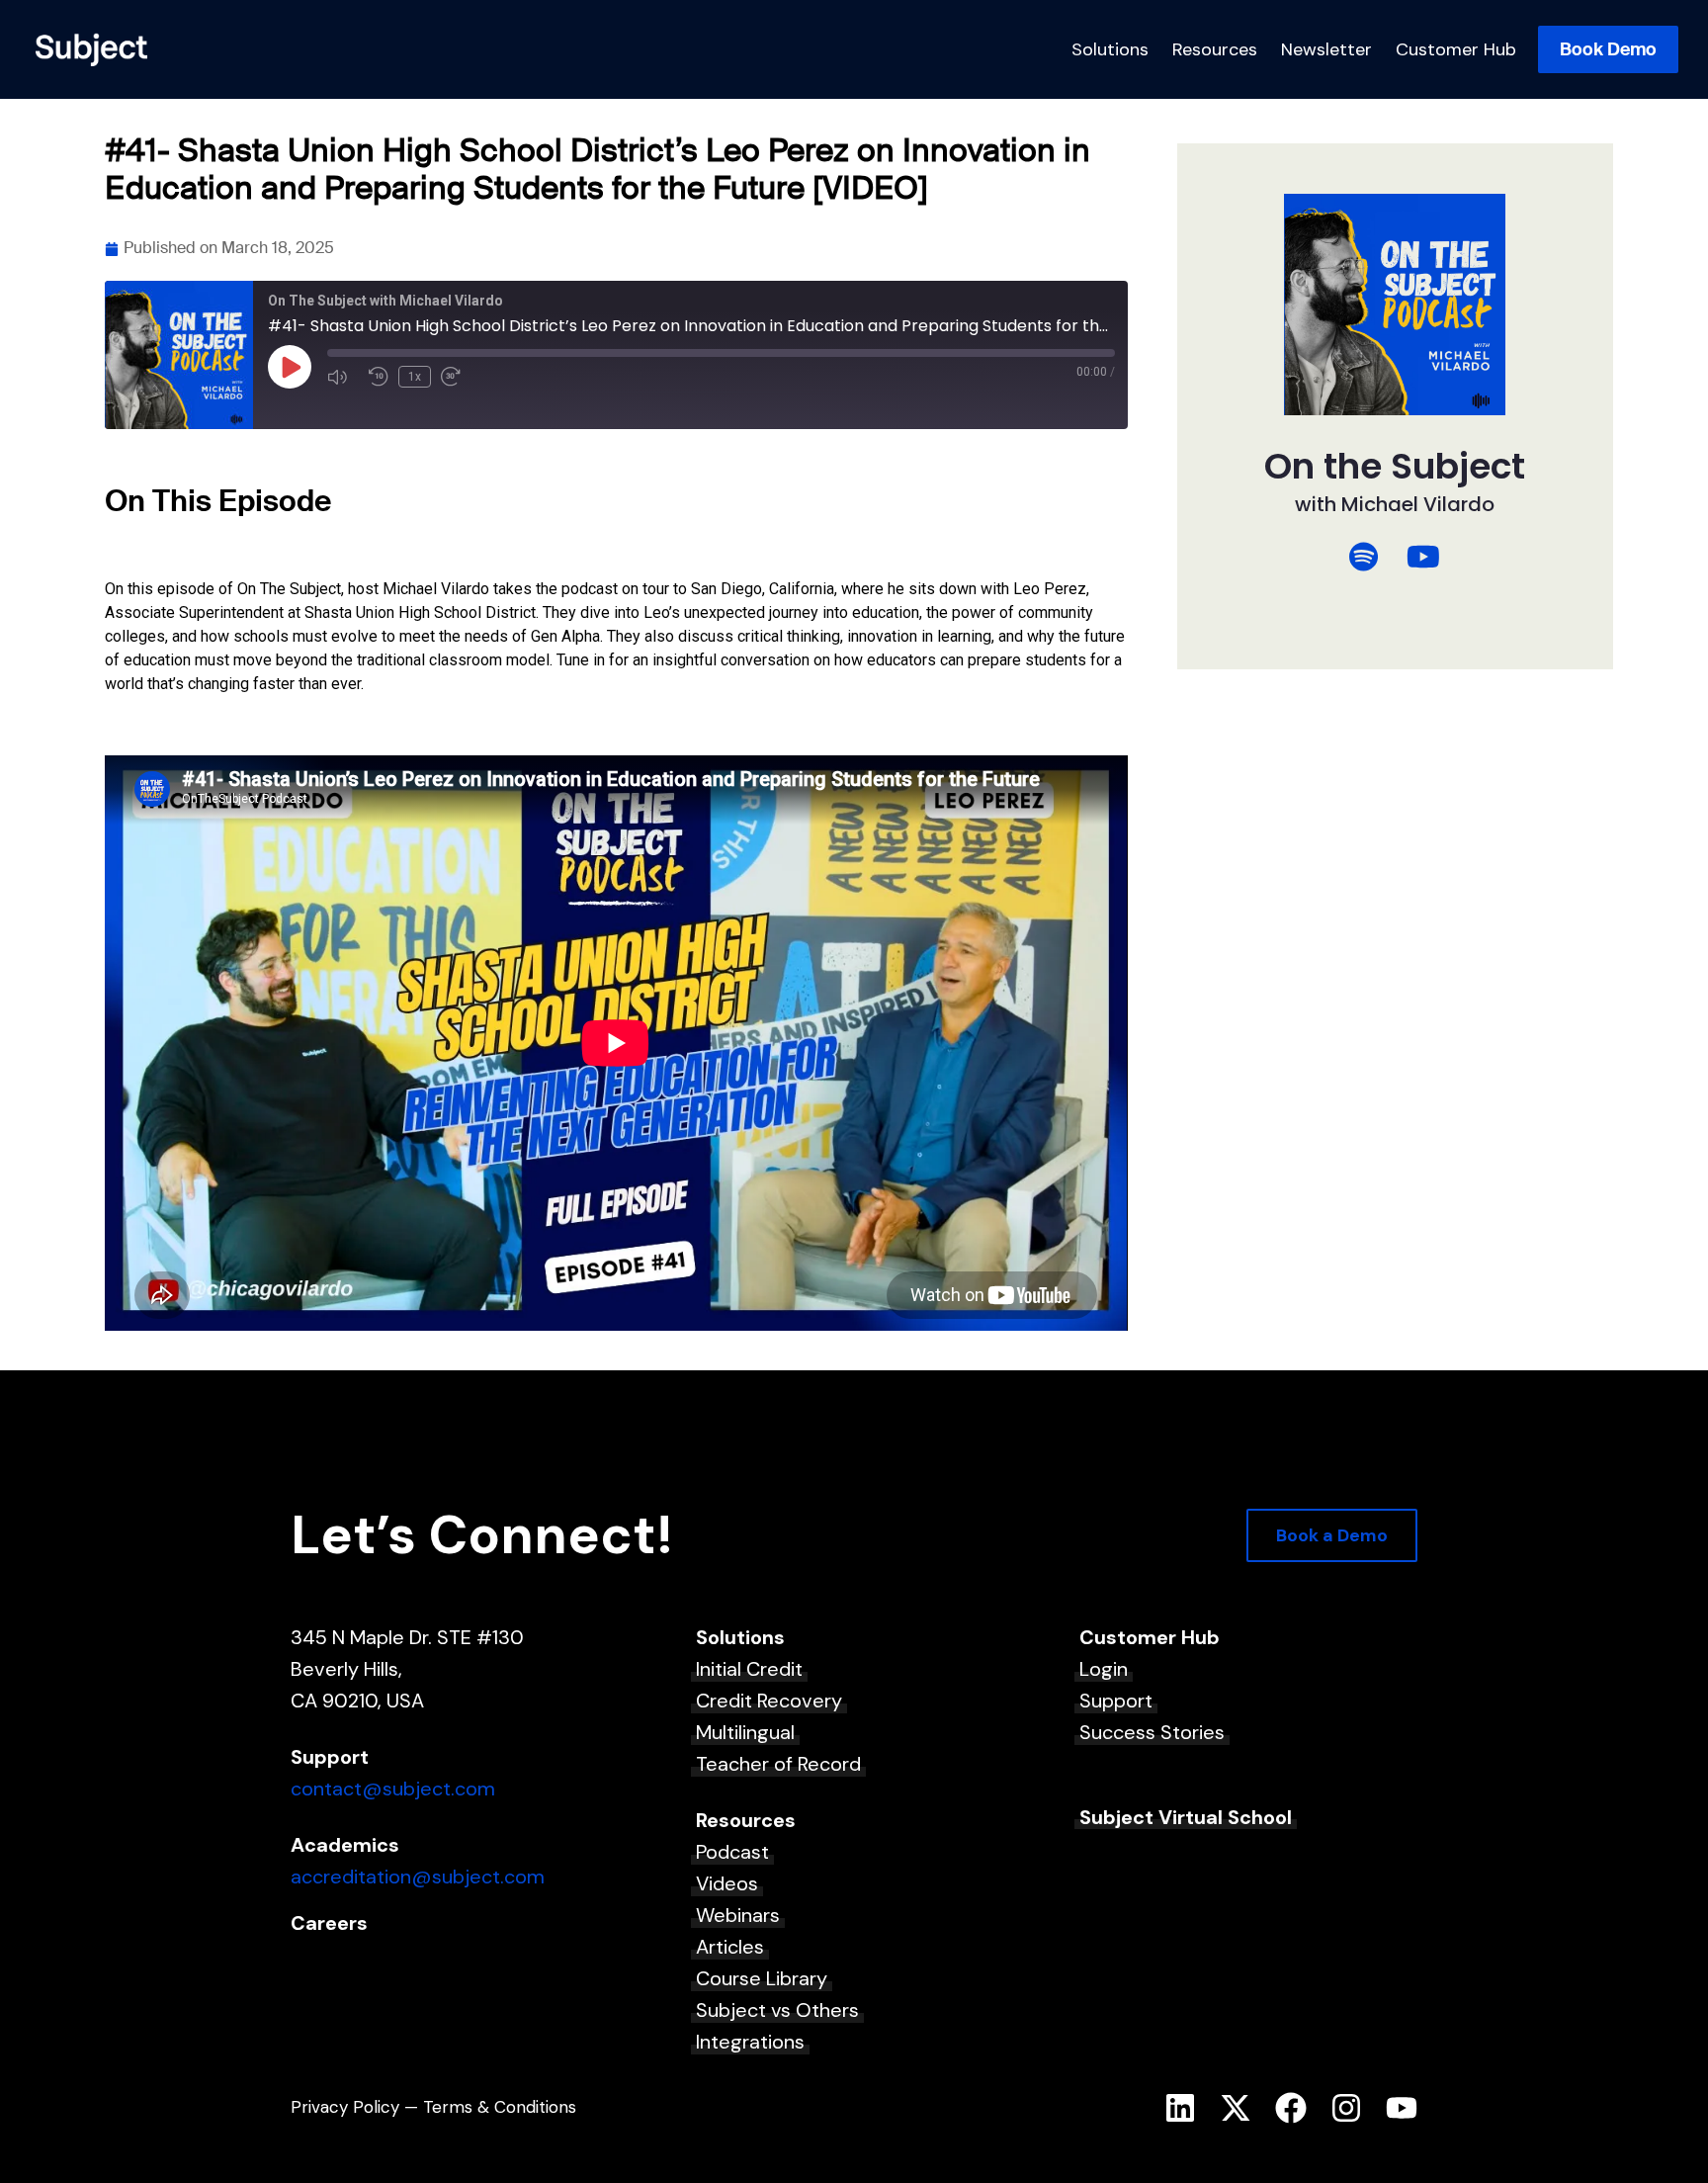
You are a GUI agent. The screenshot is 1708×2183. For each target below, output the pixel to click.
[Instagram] (1346, 2108)
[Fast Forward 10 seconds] (457, 377)
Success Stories (1152, 1732)
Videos (727, 1883)
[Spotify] (1364, 557)
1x (415, 377)
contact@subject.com (393, 1789)
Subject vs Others (777, 2010)
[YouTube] (1423, 557)
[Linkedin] (1180, 2108)
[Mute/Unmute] (343, 377)
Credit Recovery (769, 1701)
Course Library (762, 1978)
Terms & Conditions (500, 2107)
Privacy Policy (345, 2107)
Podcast (732, 1852)
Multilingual (745, 1732)
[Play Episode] (290, 367)
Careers (329, 1923)
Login (1104, 1669)
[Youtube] (1402, 2108)
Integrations (750, 2042)
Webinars (738, 1915)
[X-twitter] (1236, 2108)
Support (1116, 1701)
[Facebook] (1291, 2108)
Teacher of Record (778, 1764)
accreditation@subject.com (418, 1877)
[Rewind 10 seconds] (379, 377)
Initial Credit (749, 1669)
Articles (730, 1947)
